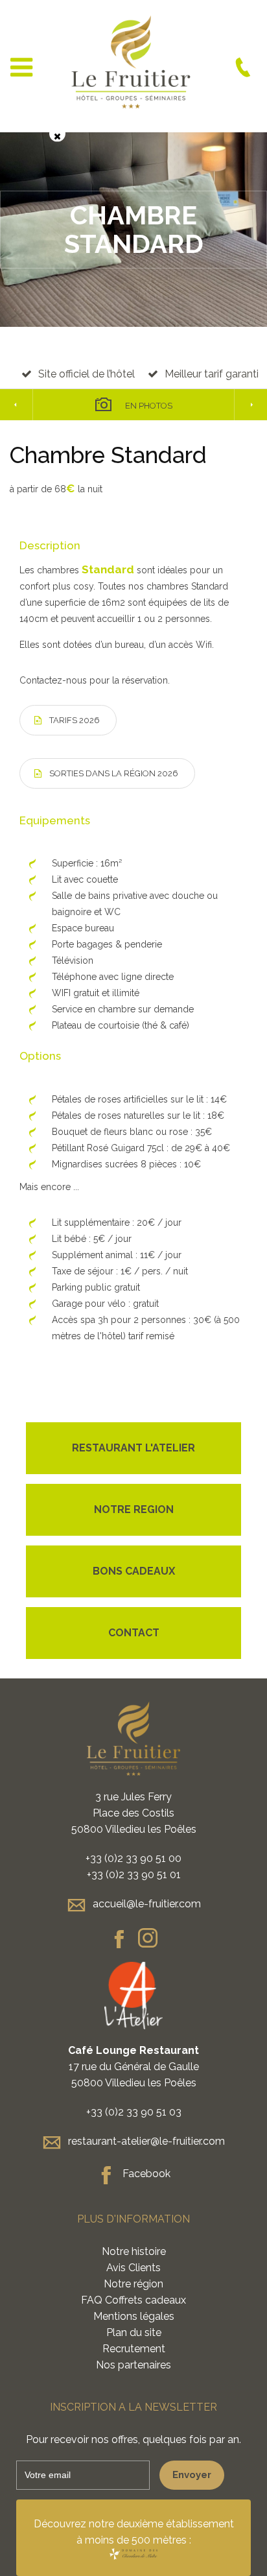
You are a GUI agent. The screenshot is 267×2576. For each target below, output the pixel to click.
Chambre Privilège (17, 405)
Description (50, 545)
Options (40, 1056)
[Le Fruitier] (131, 67)
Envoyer (192, 2475)
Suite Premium (250, 405)
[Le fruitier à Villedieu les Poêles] (133, 2554)
